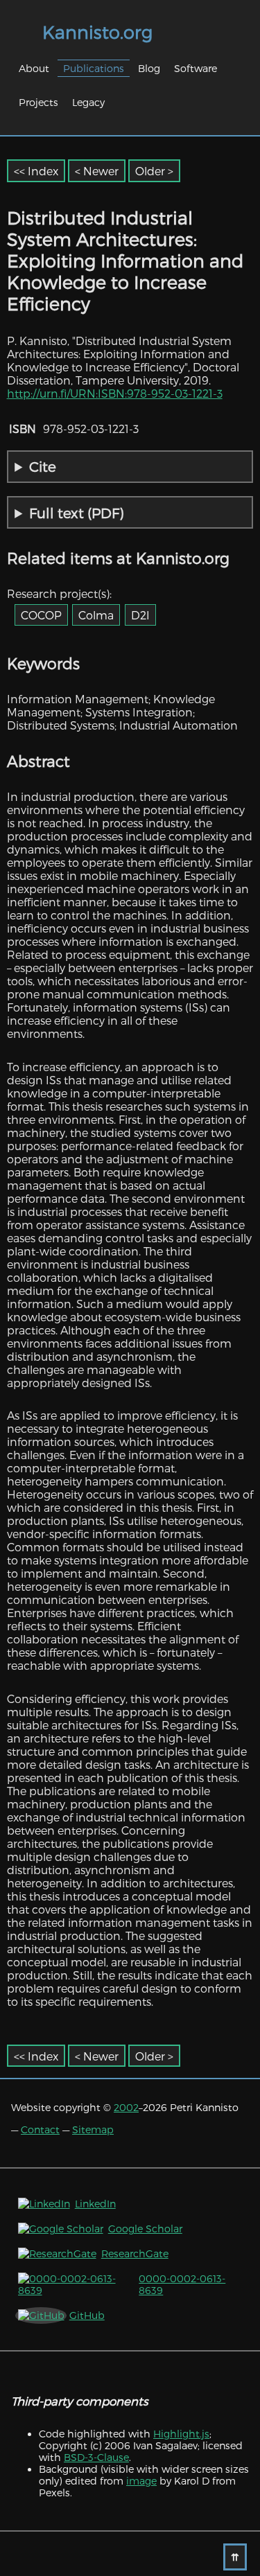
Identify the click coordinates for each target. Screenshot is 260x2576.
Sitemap (93, 2129)
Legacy (88, 102)
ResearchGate (135, 2253)
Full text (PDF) (76, 513)
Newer (101, 171)
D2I (140, 615)
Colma (96, 615)
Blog (149, 68)
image (141, 2481)
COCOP (41, 615)
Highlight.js (181, 2434)
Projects (38, 102)
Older (150, 171)
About (34, 68)
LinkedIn (95, 2204)
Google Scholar (145, 2229)
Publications (94, 68)
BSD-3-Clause (96, 2457)
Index (43, 171)
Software (196, 68)
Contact (40, 2129)
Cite (43, 466)
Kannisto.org (97, 32)
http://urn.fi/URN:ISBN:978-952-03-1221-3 (115, 393)
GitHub (87, 2315)
